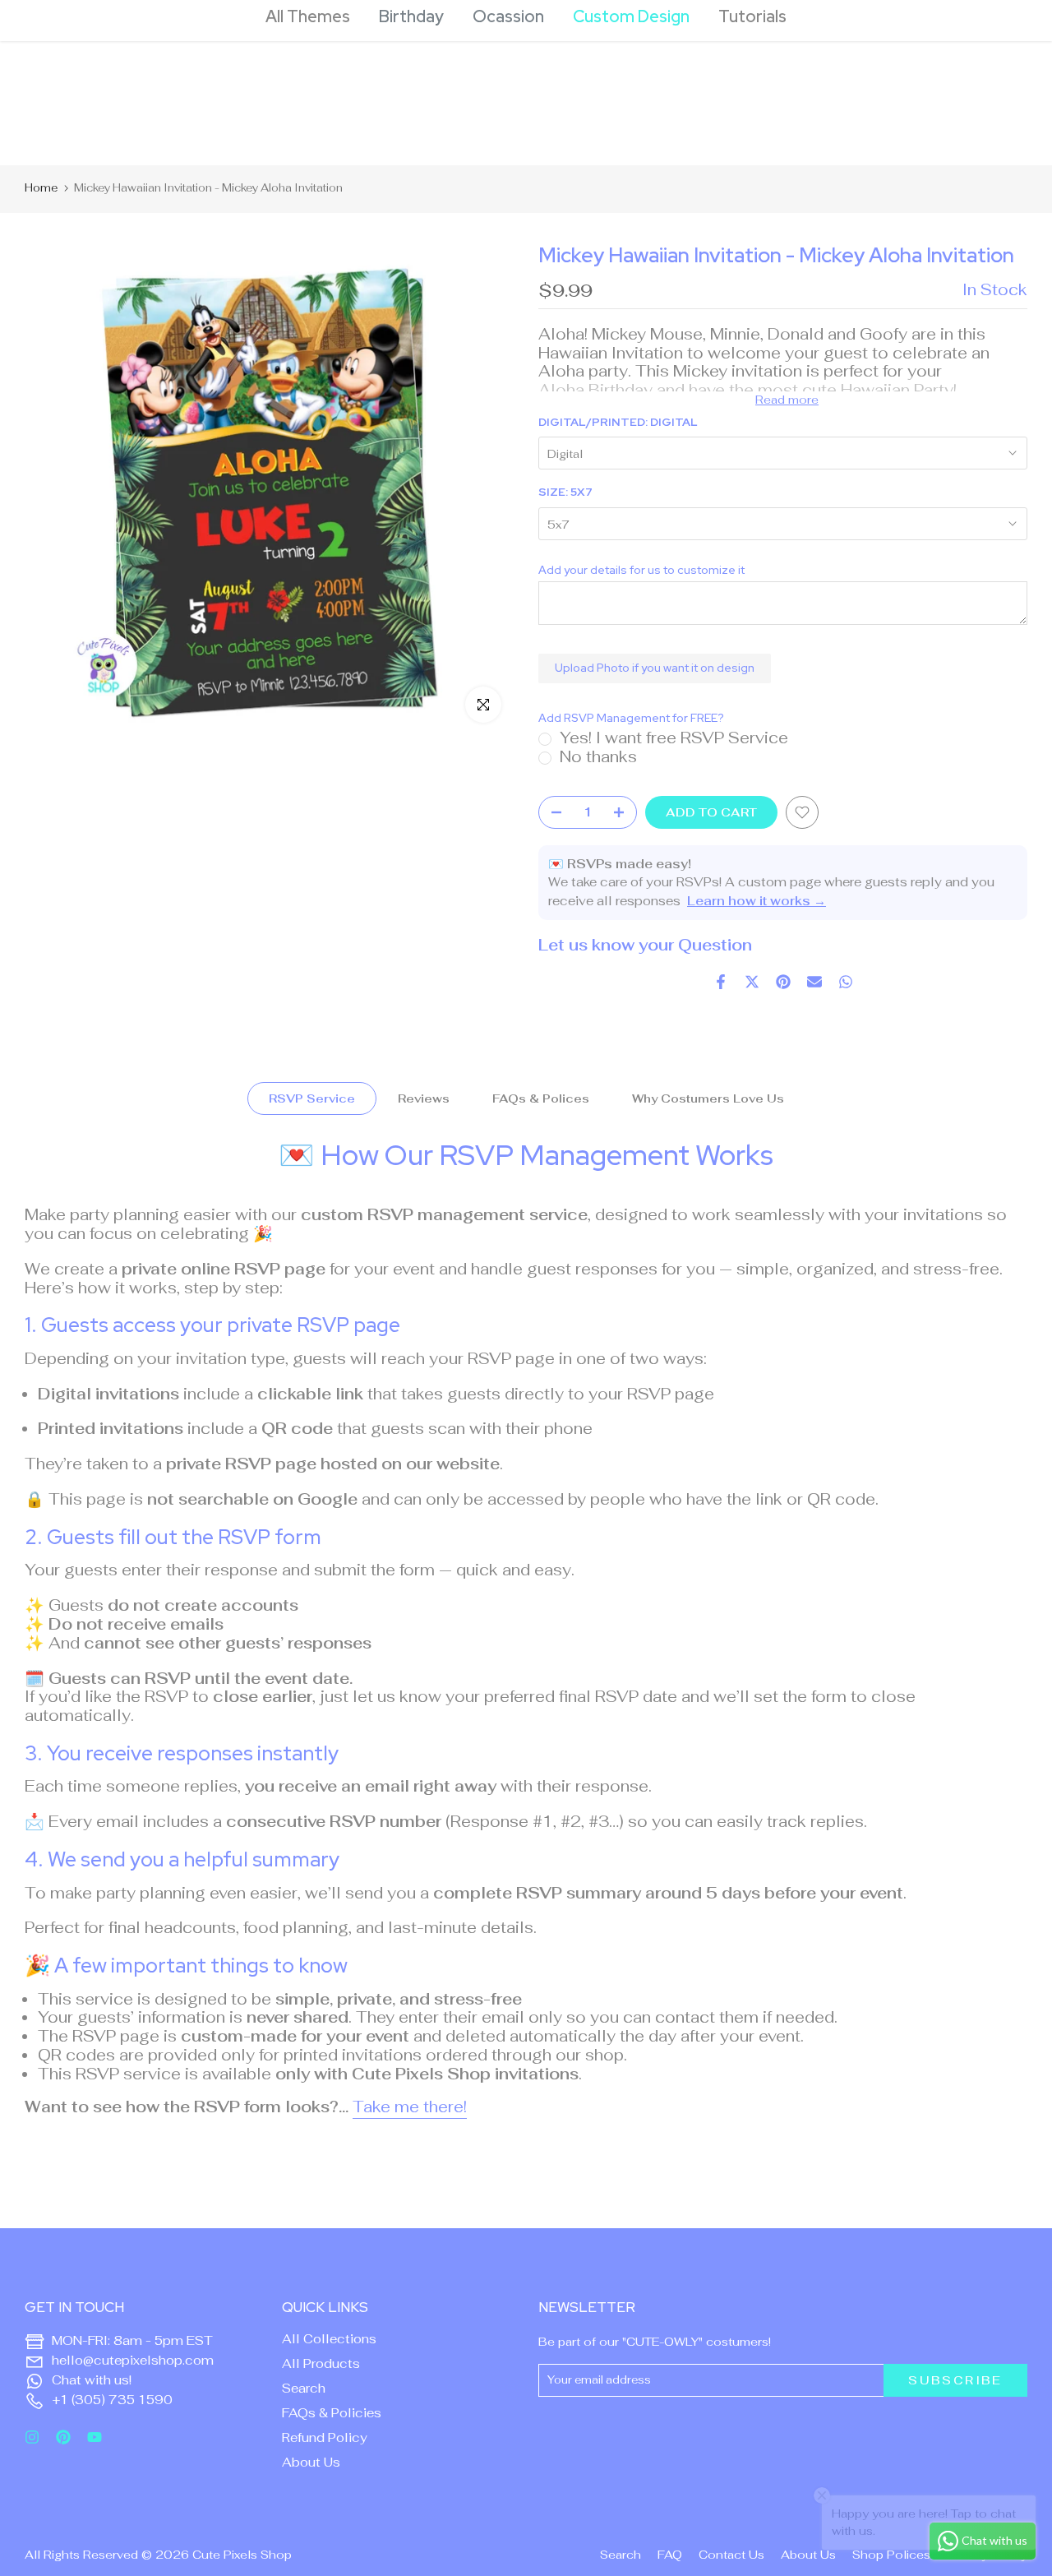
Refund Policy (325, 2437)
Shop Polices (891, 2555)
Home (41, 188)
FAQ (670, 2555)
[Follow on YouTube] (95, 2437)
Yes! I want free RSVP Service (674, 738)
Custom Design (631, 16)
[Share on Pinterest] (783, 982)
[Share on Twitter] (752, 982)
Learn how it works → (757, 901)
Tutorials (752, 16)
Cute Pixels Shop (242, 2555)
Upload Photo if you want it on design (655, 668)
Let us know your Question (645, 945)
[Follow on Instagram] (32, 2437)
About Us (311, 2462)
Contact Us (731, 2555)
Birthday (411, 16)
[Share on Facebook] (721, 982)
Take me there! (410, 2107)
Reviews (424, 1098)
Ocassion (508, 16)
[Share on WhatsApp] (846, 982)
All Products (321, 2363)
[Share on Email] (814, 982)
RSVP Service (312, 1098)
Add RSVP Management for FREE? (631, 718)
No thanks (598, 757)
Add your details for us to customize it (641, 570)
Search (304, 2388)
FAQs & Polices (541, 1098)
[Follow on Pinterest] (63, 2437)
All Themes (308, 16)
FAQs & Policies (332, 2413)
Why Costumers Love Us (708, 1098)
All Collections (329, 2339)
